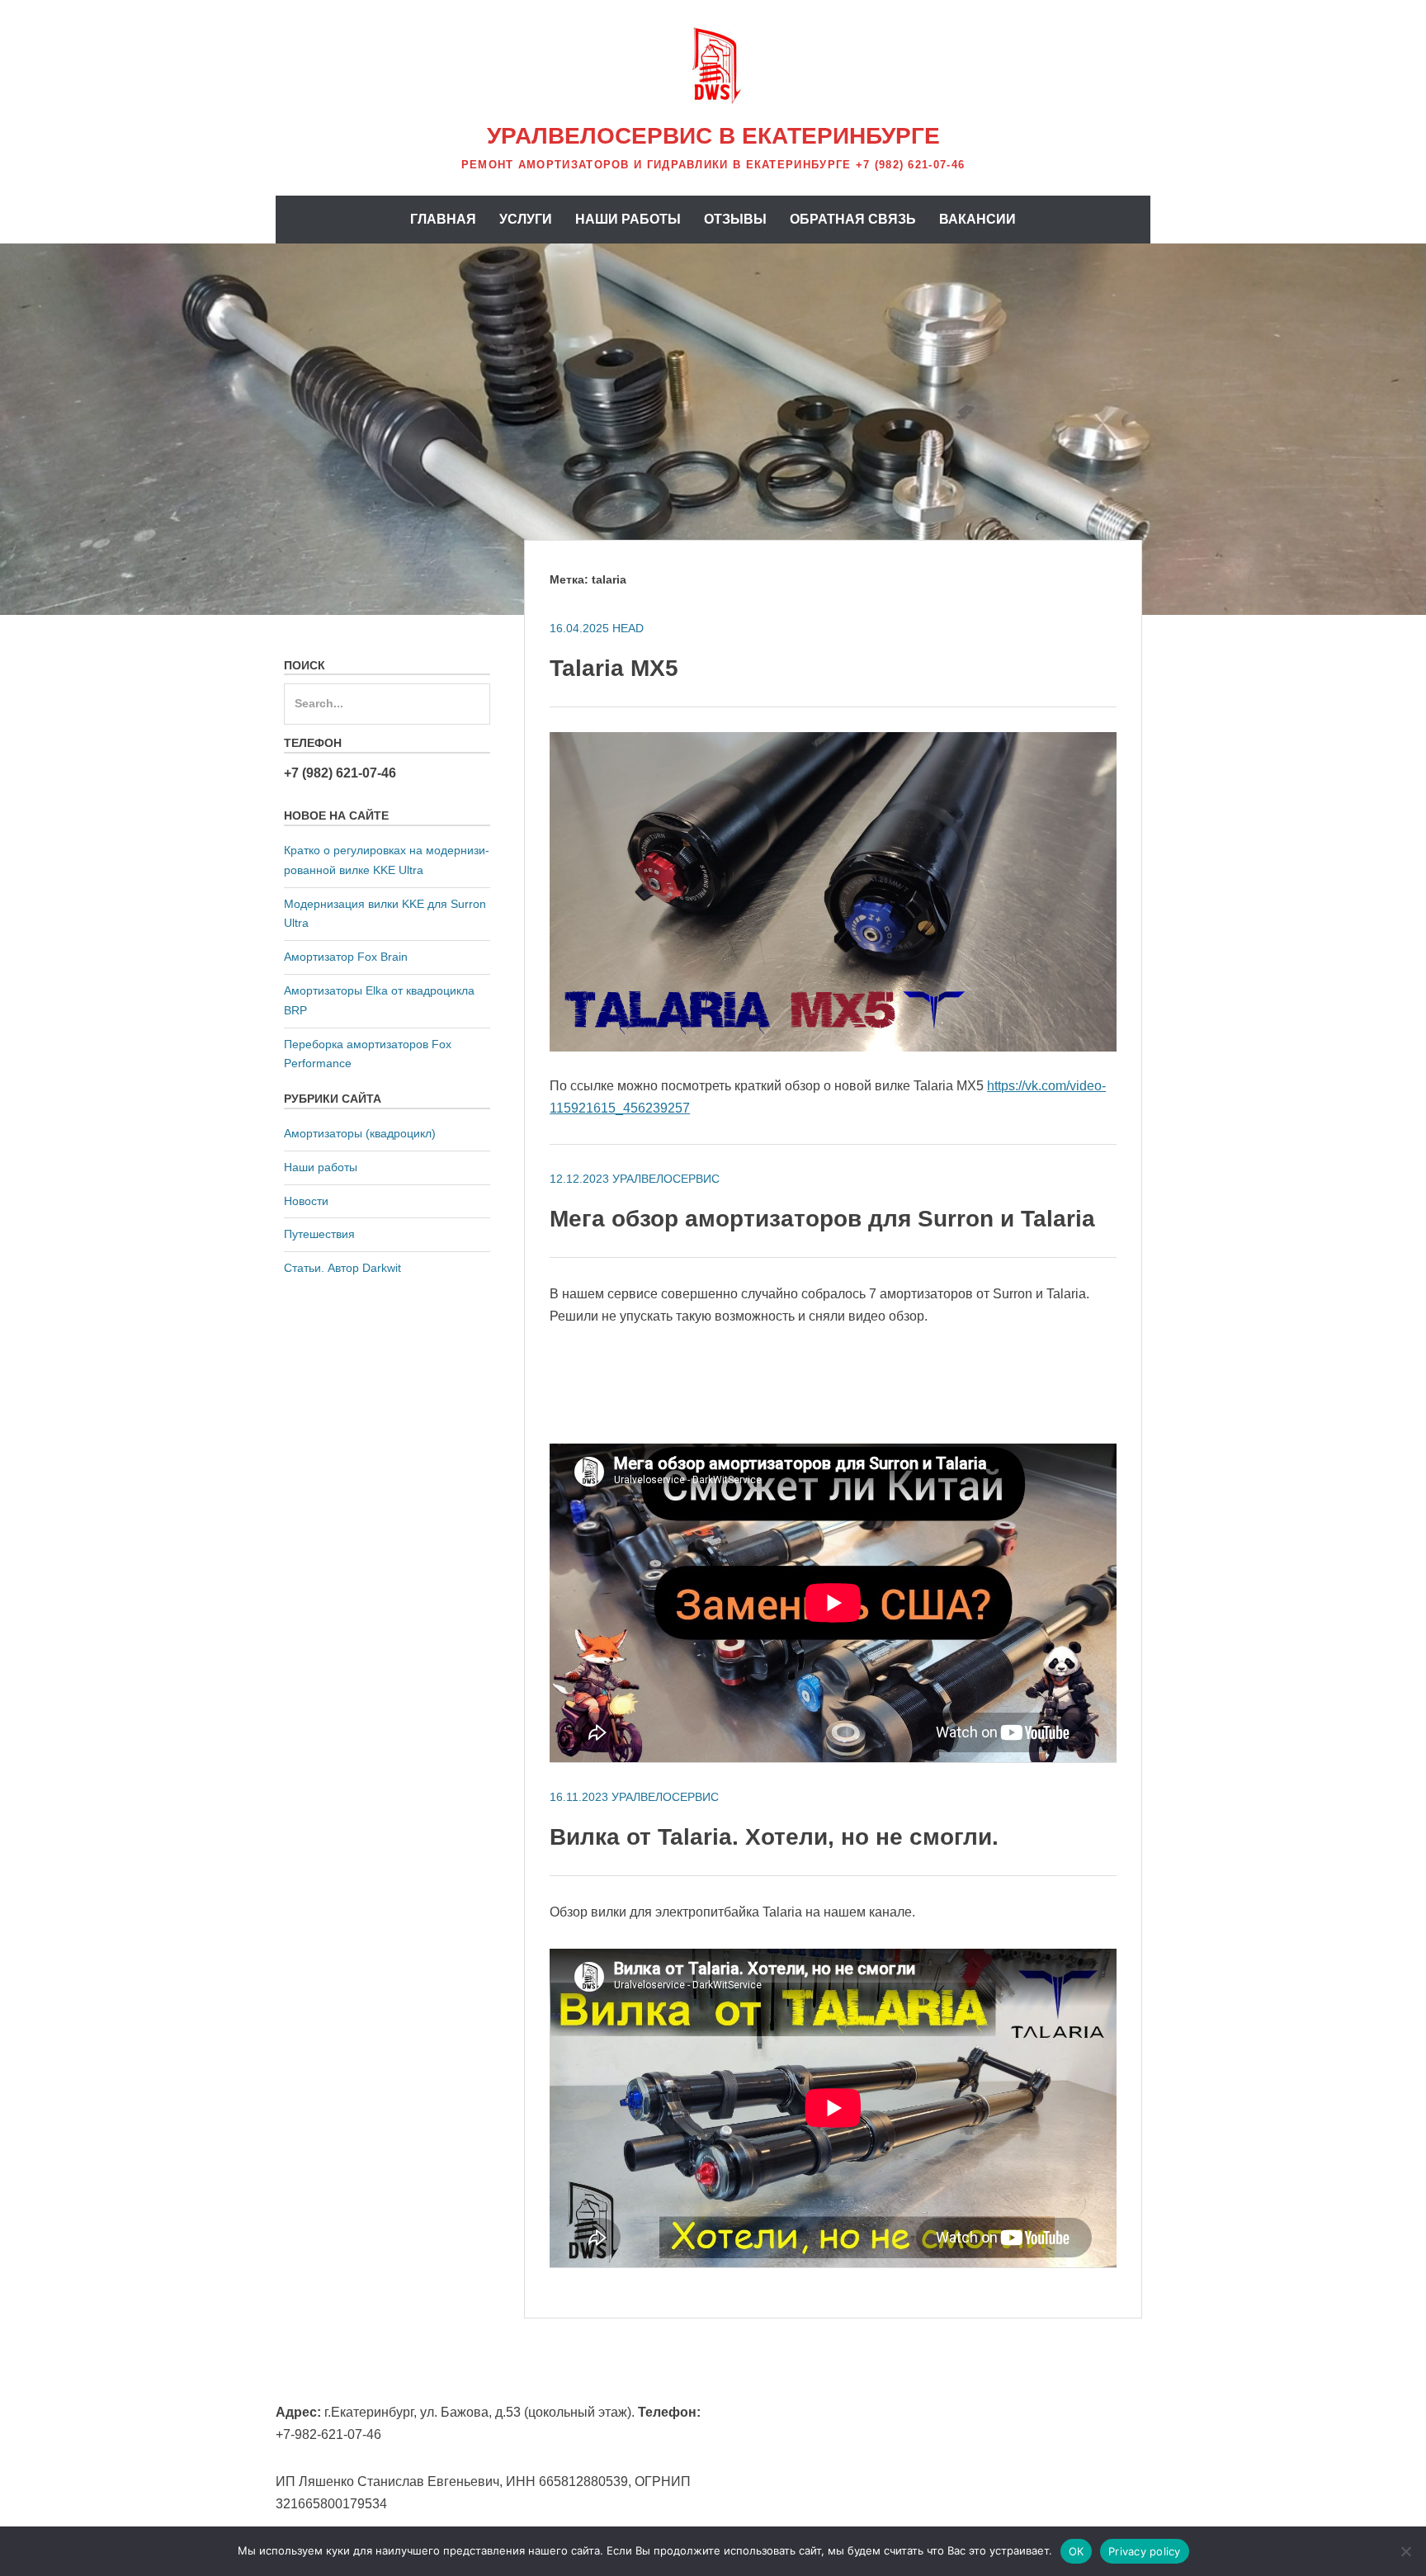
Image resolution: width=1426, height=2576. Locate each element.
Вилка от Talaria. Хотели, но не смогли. (774, 1837)
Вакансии (977, 219)
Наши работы (628, 219)
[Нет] (1405, 2551)
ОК (1077, 2551)
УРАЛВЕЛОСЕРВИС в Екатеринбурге (713, 136)
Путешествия (319, 1234)
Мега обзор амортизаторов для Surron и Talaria (822, 1219)
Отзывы (735, 219)
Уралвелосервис (666, 1179)
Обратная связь (853, 219)
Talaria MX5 (614, 668)
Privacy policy (1145, 2551)
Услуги (526, 219)
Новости (306, 1201)
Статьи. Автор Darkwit (342, 1268)
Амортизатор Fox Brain (346, 957)
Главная (443, 219)
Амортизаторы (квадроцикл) (360, 1133)
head (628, 628)
